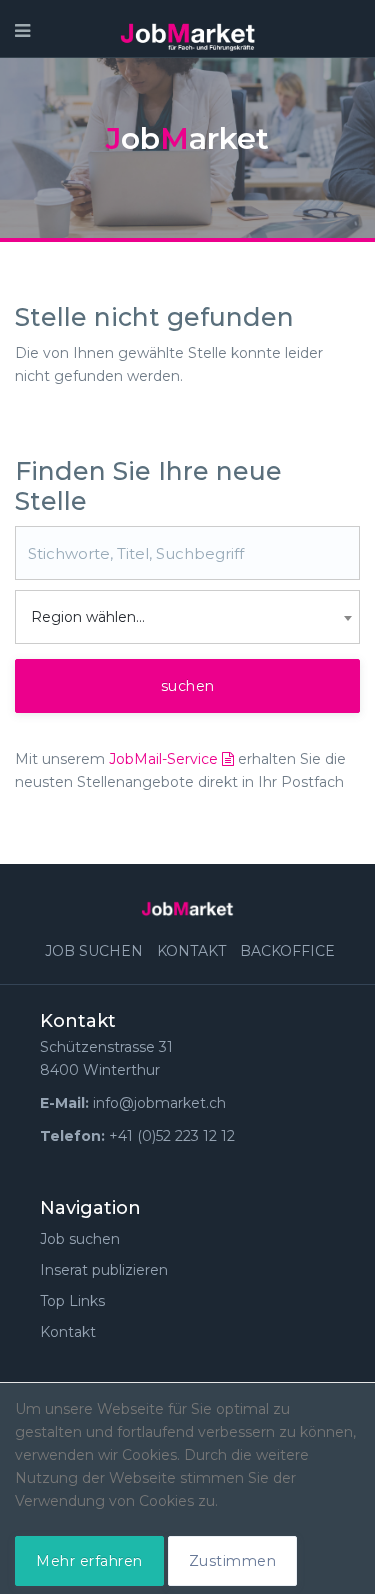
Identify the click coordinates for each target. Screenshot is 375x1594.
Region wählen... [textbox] (88, 617)
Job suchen (94, 951)
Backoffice (287, 951)
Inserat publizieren (104, 1270)
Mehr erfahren (89, 1561)
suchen (188, 686)
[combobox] (187, 617)
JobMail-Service (165, 759)
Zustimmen (233, 1561)
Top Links (72, 1301)
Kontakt (191, 951)
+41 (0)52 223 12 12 (172, 1136)
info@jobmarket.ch (159, 1103)
